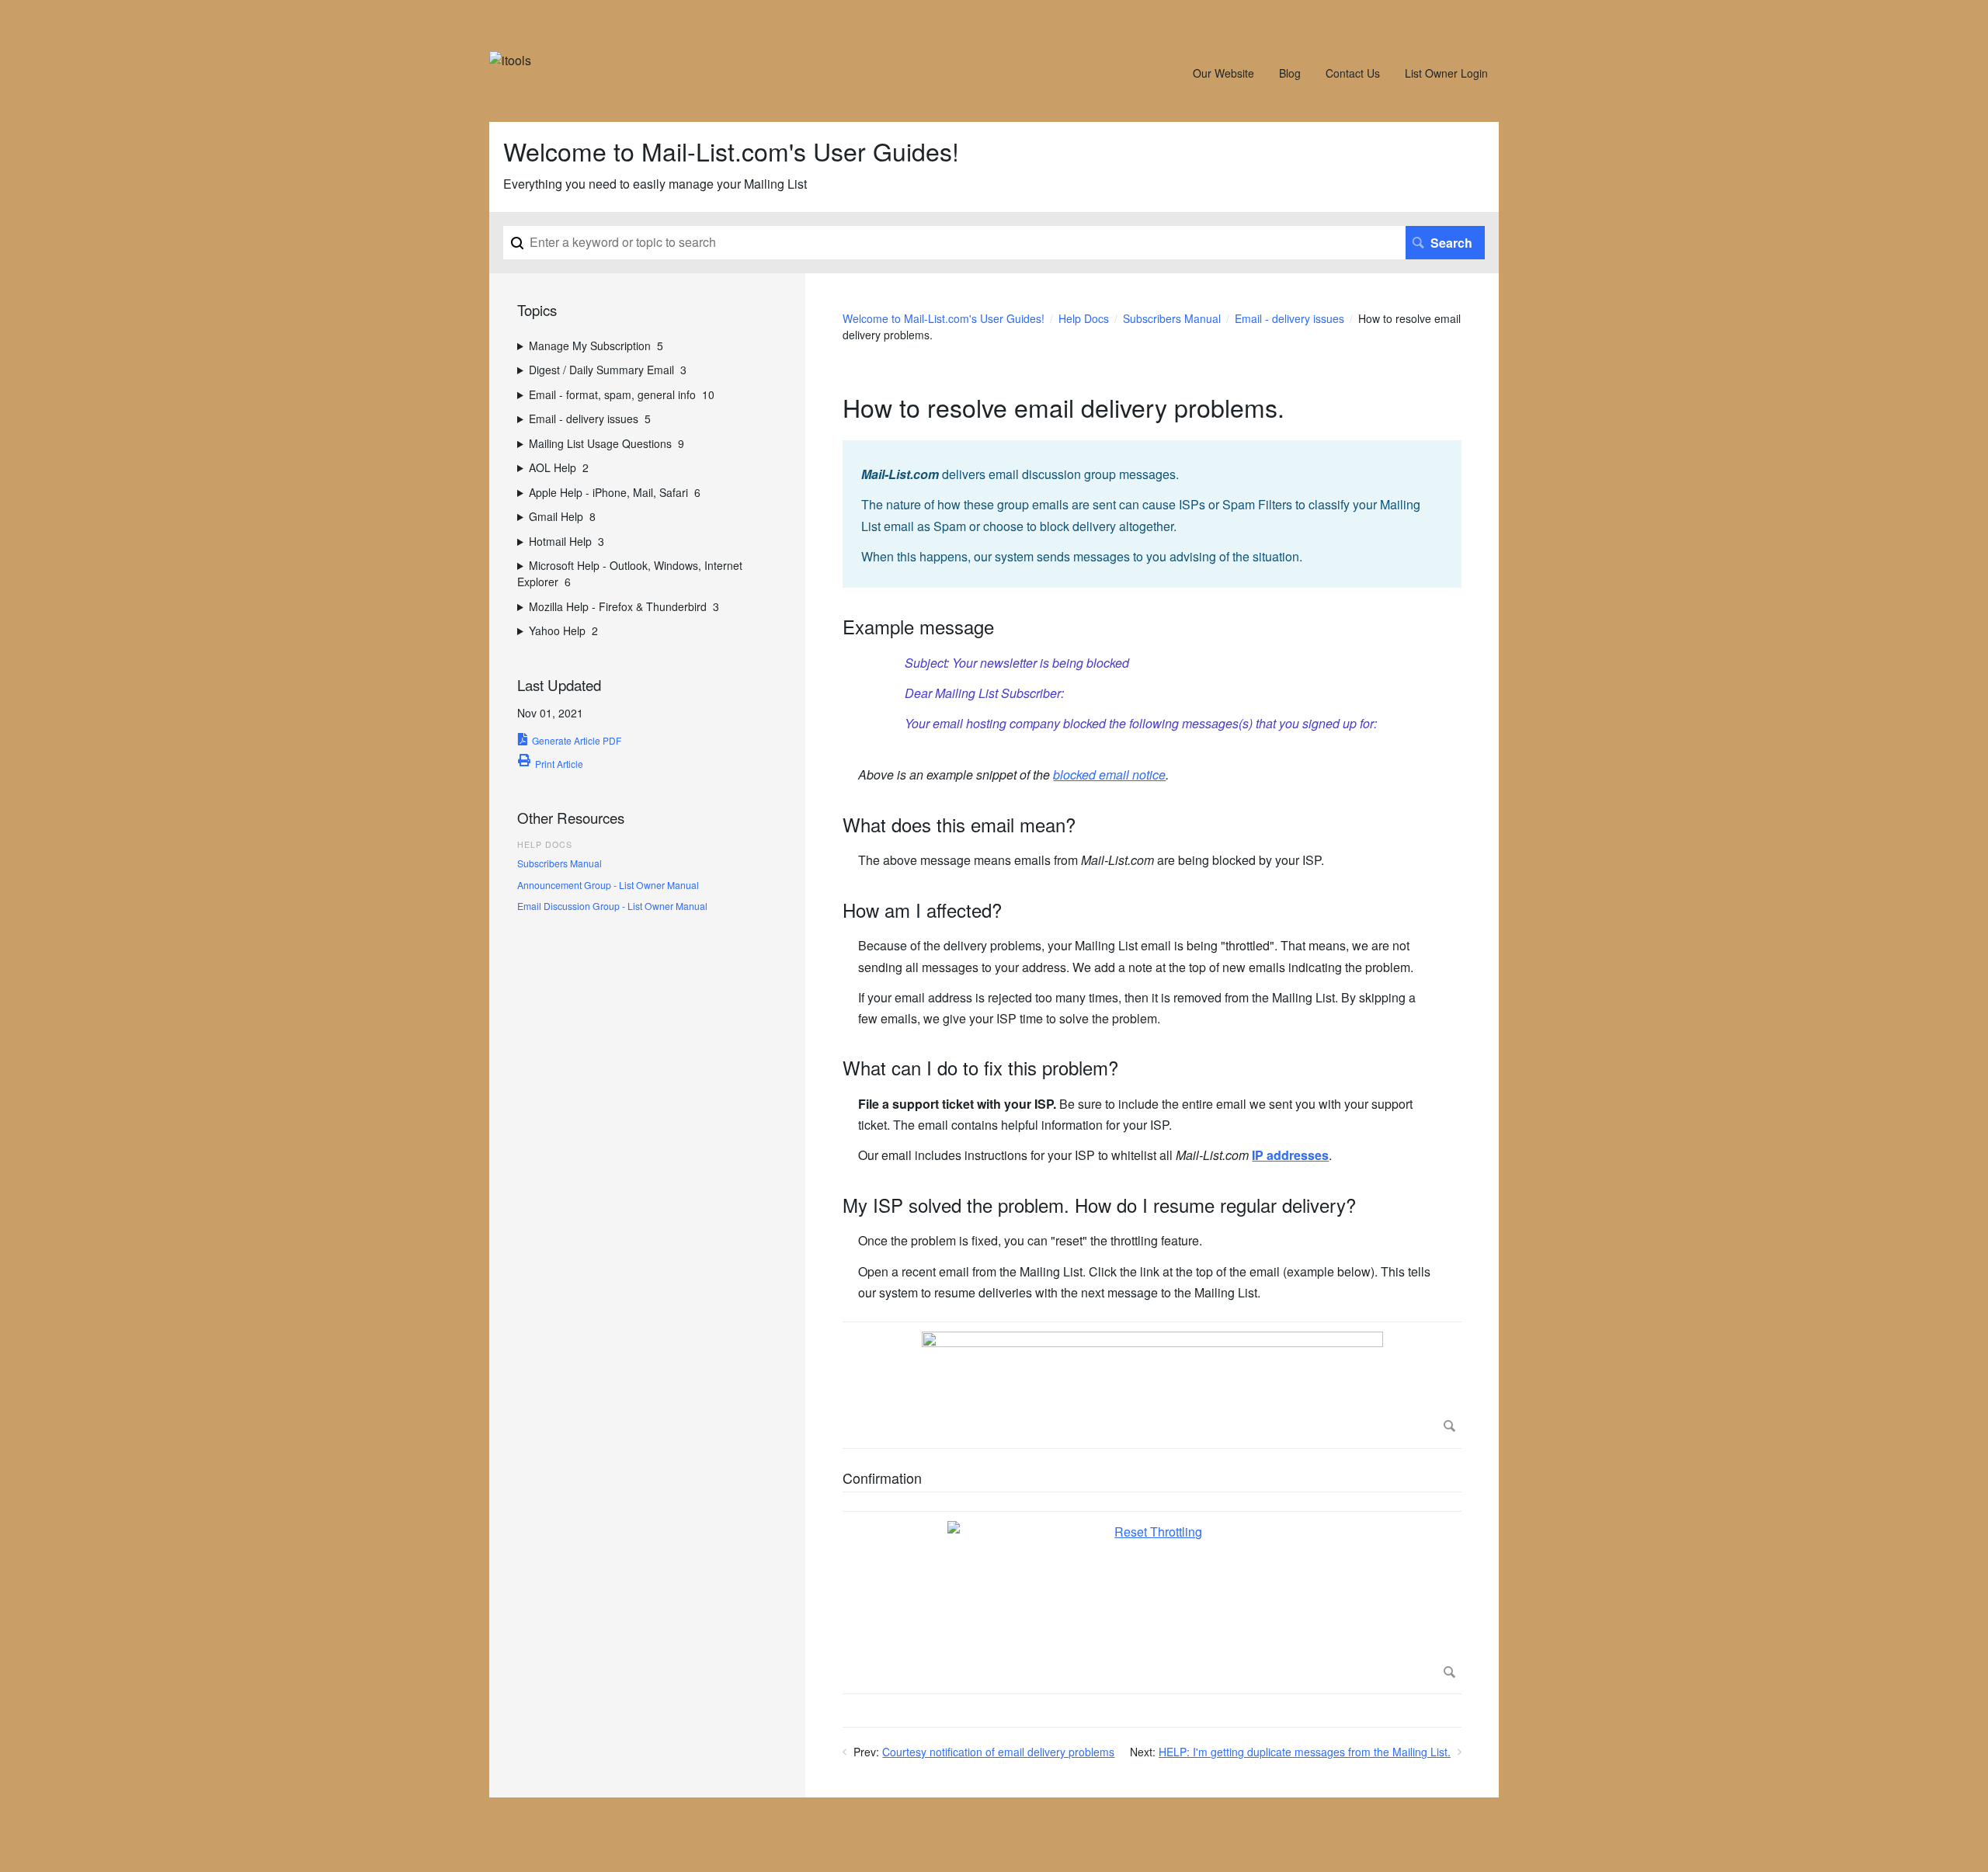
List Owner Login (1446, 73)
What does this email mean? (959, 825)
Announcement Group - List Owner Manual (608, 885)
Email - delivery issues (1289, 318)
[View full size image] (1152, 1385)
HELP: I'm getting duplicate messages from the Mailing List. (1305, 1752)
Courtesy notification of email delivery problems (998, 1752)
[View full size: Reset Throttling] (1152, 1603)
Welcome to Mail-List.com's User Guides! (944, 318)
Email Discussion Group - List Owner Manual (612, 906)
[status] (1152, 514)
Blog (1290, 73)
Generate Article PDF (577, 740)
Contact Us (1353, 73)
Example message (918, 627)
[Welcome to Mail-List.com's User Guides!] (510, 60)
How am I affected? (922, 910)
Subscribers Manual (1172, 318)
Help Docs (1084, 318)
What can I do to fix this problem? (980, 1068)
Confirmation (882, 1479)
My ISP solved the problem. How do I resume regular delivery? (1099, 1205)
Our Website (1223, 73)
